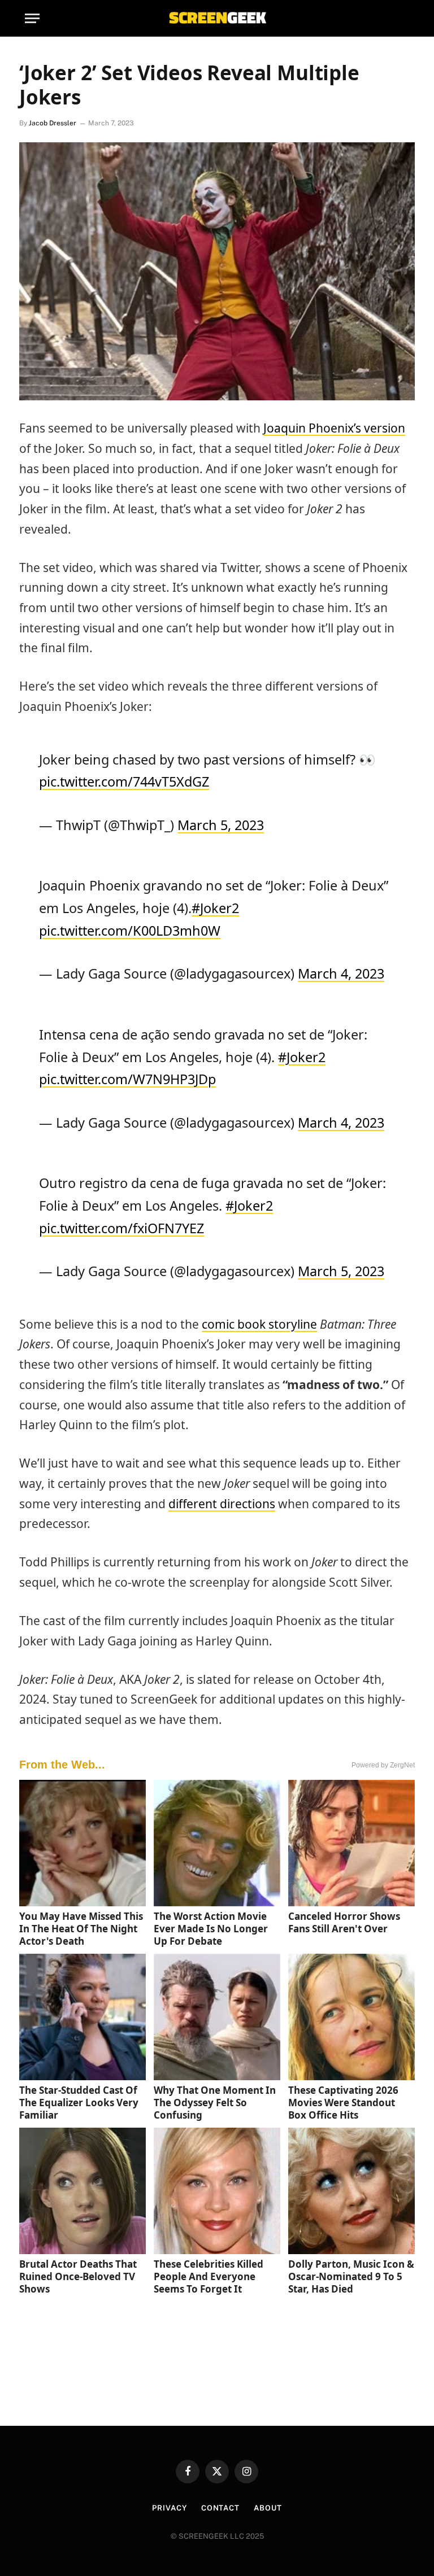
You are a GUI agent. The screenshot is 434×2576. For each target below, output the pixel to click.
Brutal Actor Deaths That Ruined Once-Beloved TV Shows (78, 2276)
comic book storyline (259, 1324)
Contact (220, 2508)
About (268, 2508)
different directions (222, 1504)
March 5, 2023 (221, 825)
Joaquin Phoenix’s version (334, 428)
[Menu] (32, 18)
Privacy (169, 2508)
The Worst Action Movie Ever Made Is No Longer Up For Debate (211, 1929)
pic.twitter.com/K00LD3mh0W (130, 931)
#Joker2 (215, 908)
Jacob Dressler (53, 123)
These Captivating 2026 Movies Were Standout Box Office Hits (343, 2103)
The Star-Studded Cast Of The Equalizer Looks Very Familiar (79, 2103)
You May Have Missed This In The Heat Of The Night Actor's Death (81, 1929)
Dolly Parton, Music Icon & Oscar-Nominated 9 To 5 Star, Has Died (351, 2276)
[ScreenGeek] (217, 18)
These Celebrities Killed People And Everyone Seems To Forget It (209, 2276)
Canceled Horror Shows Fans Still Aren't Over (344, 1922)
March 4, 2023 (341, 973)
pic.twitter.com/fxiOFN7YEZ (121, 1228)
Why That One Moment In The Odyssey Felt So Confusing (215, 2103)
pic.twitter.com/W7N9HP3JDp (127, 1079)
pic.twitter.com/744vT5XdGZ (124, 781)
